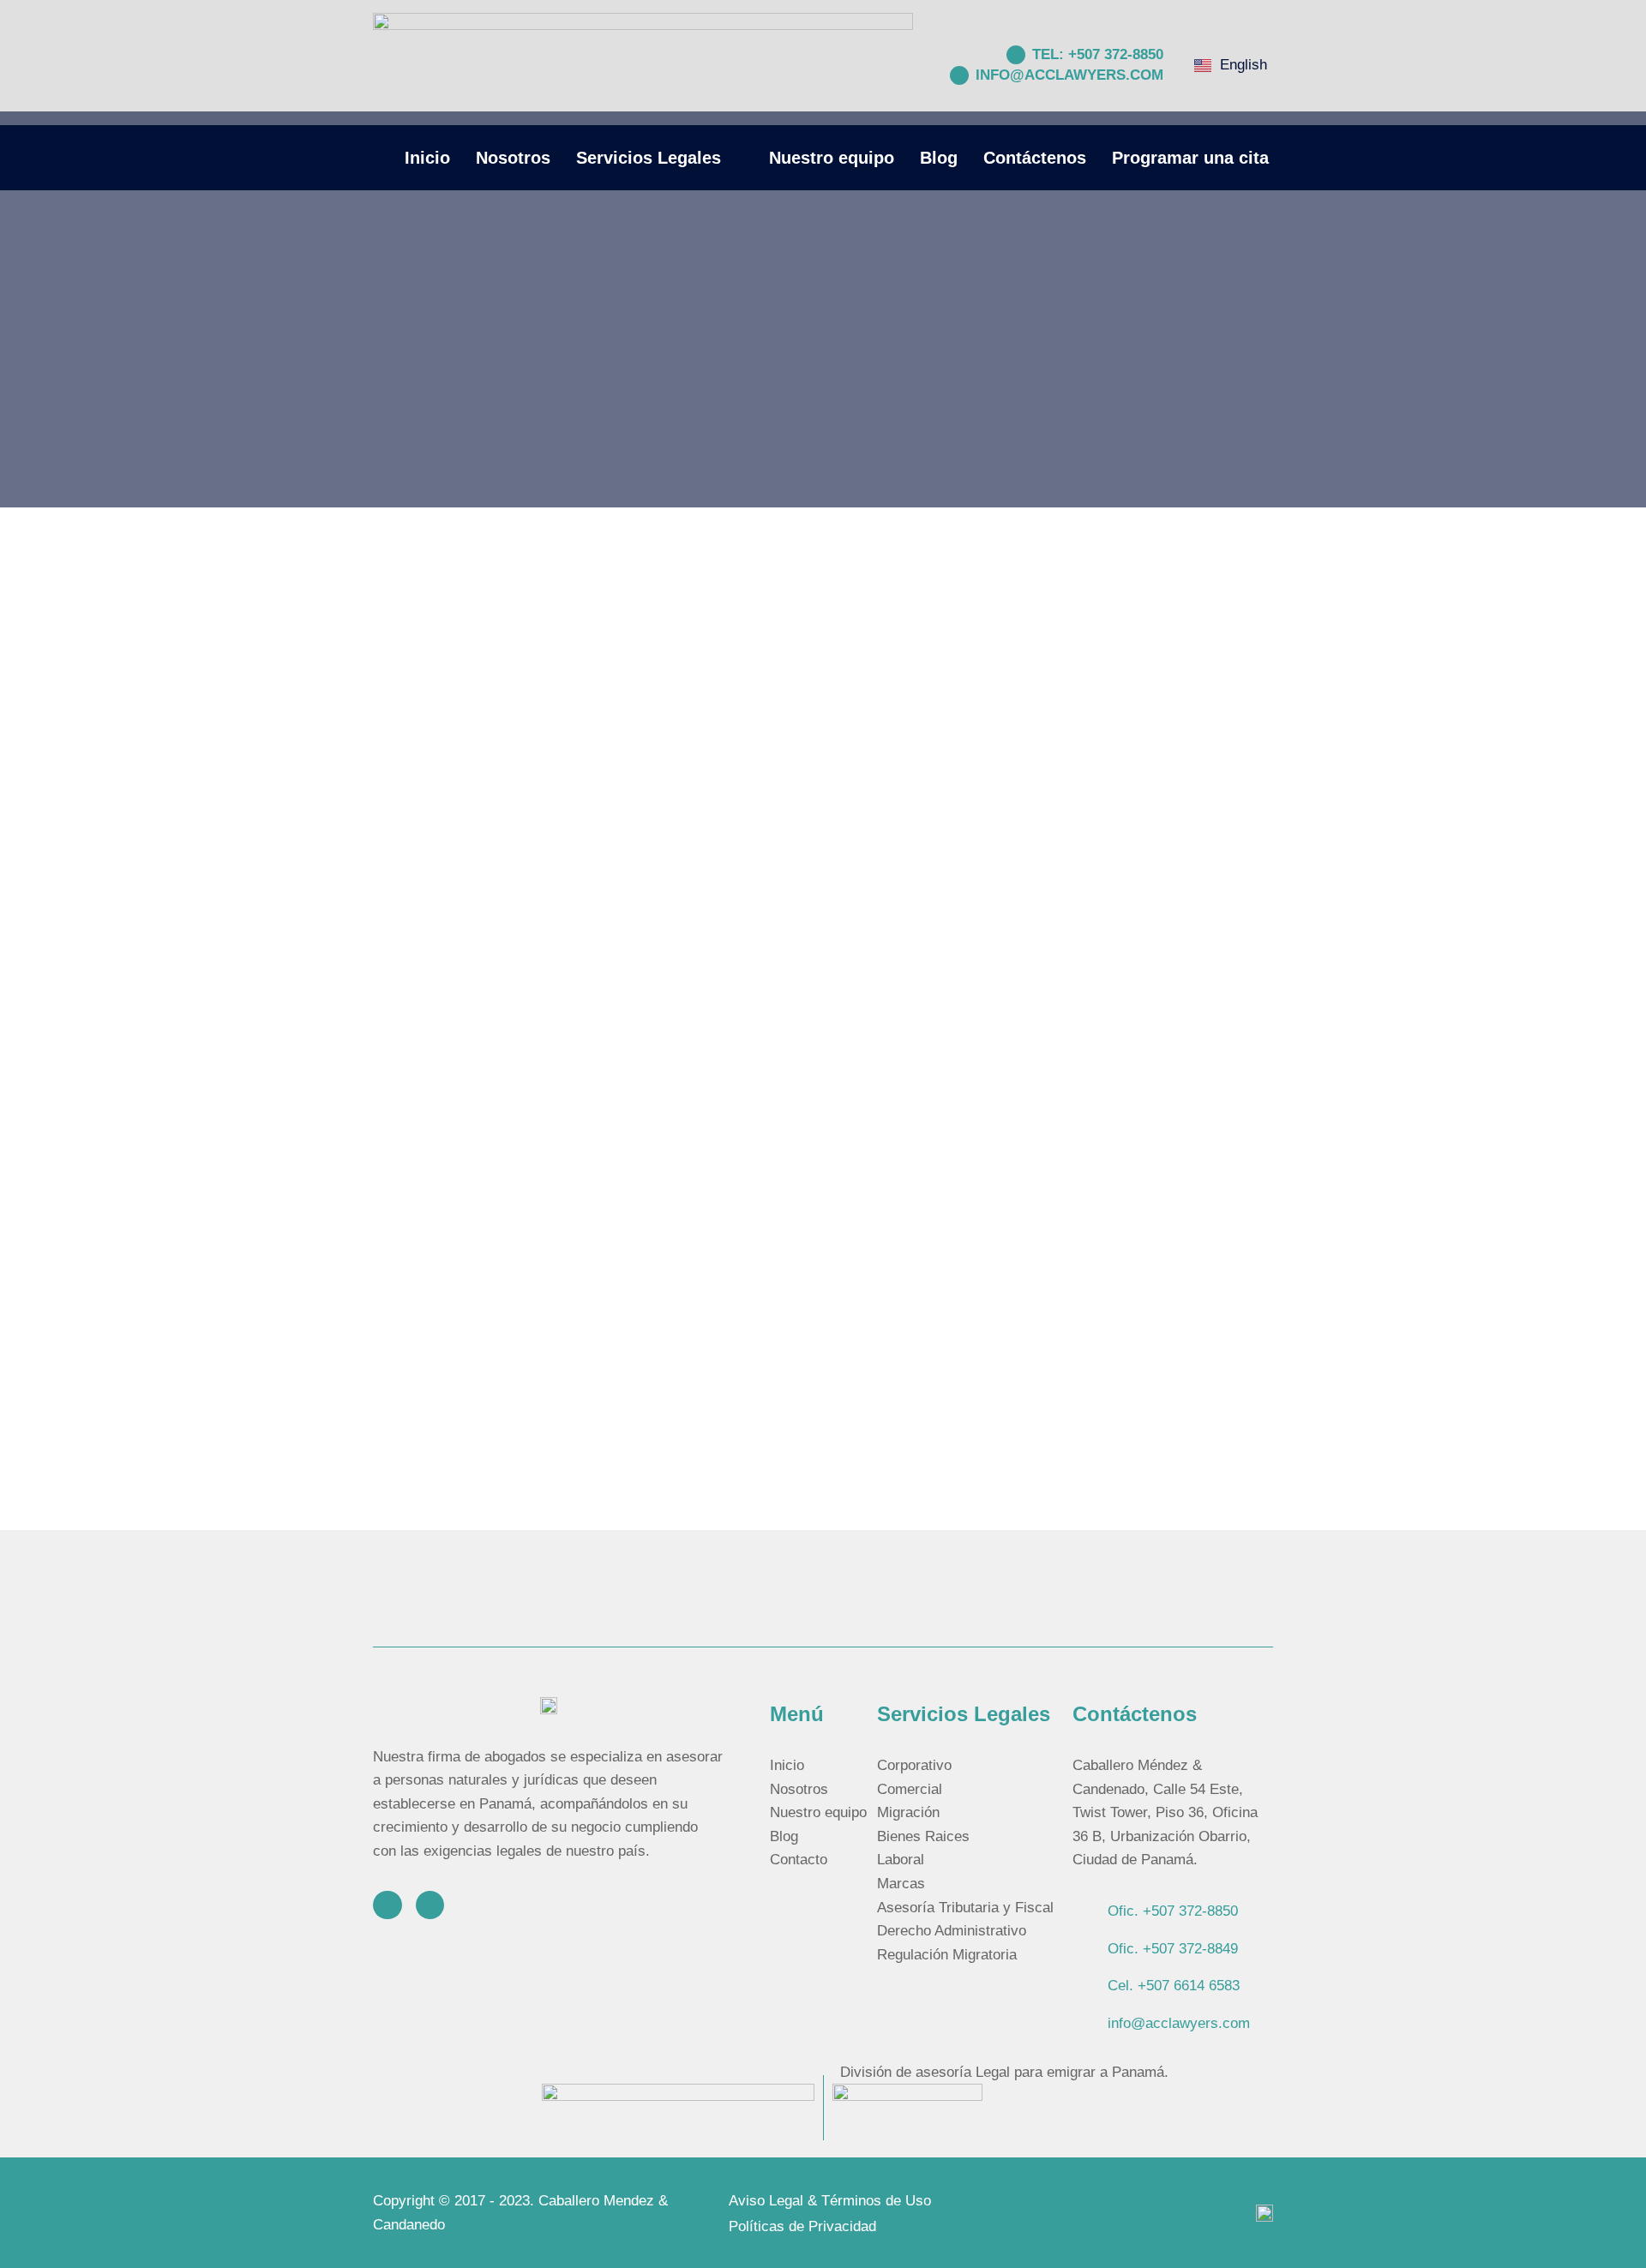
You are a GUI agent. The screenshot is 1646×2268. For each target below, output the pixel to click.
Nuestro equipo (832, 158)
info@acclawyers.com (1069, 75)
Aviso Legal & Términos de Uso (830, 2201)
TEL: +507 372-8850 (1098, 54)
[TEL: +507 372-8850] (1016, 55)
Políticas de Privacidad (802, 2226)
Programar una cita (1190, 158)
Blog (939, 158)
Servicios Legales (649, 158)
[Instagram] (387, 1905)
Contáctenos (1035, 158)
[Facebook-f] (430, 1905)
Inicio (427, 158)
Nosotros (513, 158)
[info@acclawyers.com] (959, 75)
